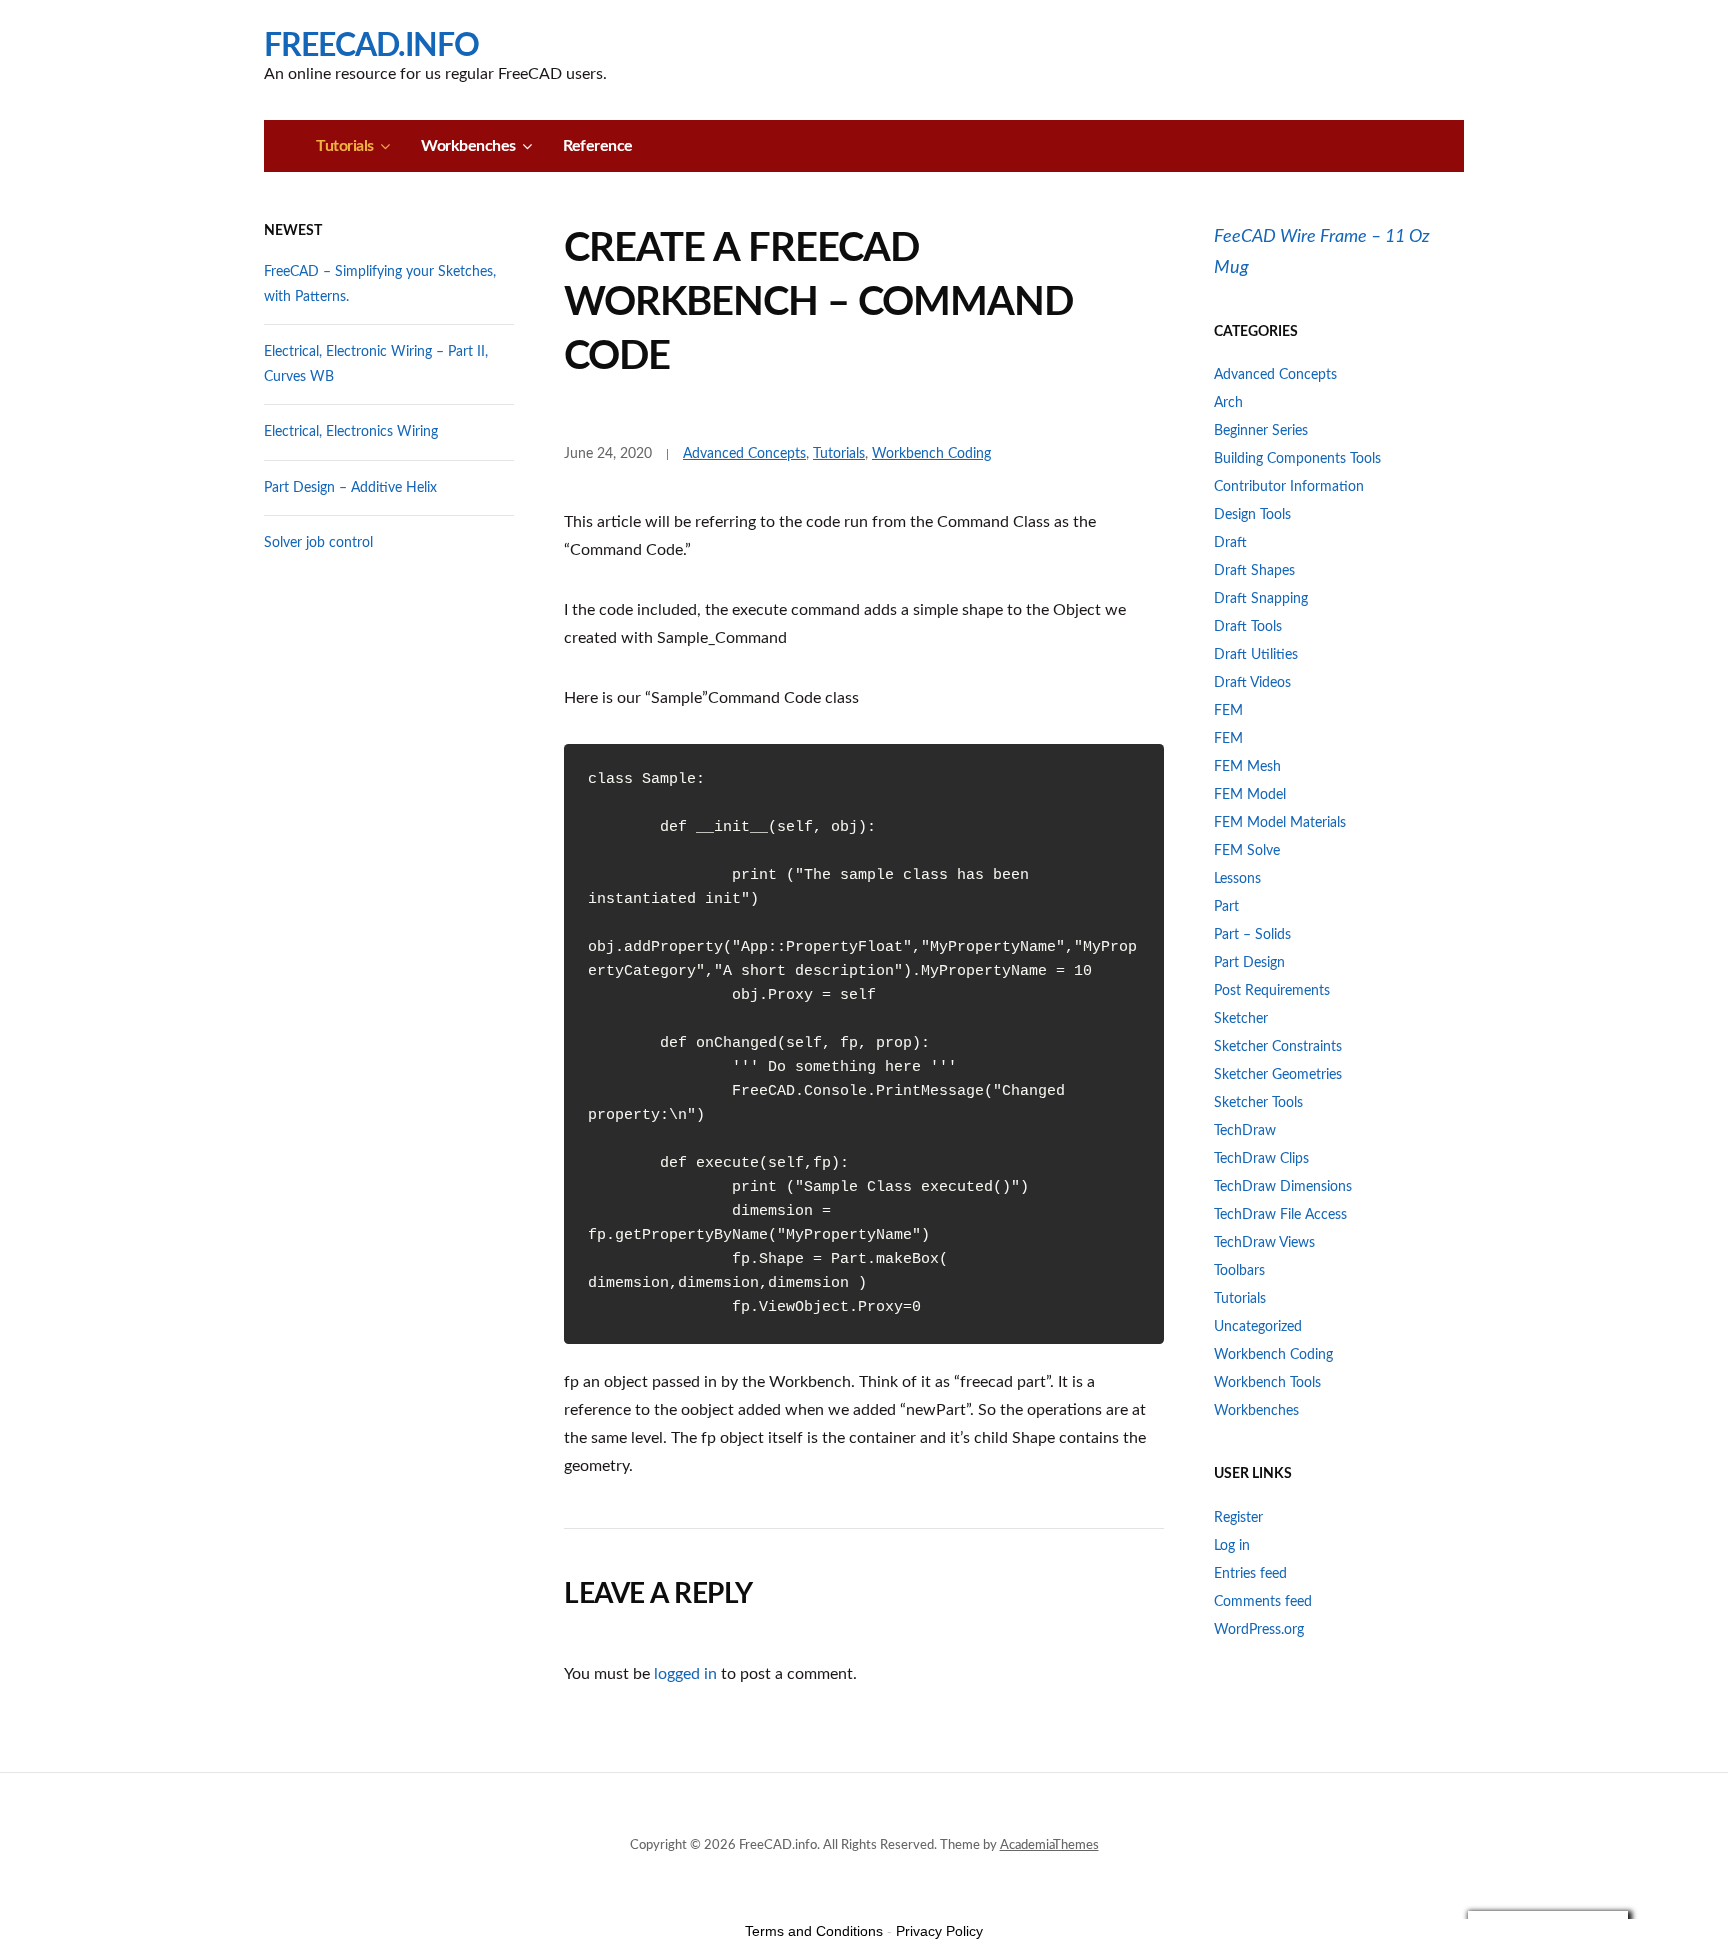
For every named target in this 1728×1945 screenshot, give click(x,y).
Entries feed (1250, 1574)
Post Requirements (1272, 991)
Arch (1228, 403)
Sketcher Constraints (1278, 1047)
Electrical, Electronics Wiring (351, 432)
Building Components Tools (1297, 459)
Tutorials (345, 146)
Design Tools (1252, 515)
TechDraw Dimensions (1283, 1187)
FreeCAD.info (371, 46)
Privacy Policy (939, 1931)
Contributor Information (1289, 487)
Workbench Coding (931, 454)
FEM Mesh (1247, 767)
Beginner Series (1261, 431)
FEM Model (1250, 795)
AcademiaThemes (1049, 1845)
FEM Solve (1247, 851)
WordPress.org (1259, 1630)
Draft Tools (1248, 627)
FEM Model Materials (1280, 823)
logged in (685, 1674)
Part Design (1249, 963)
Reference (598, 146)
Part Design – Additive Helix (350, 488)
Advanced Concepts (744, 454)
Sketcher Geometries (1278, 1075)
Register (1238, 1518)
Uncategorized (1258, 1327)
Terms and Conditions (814, 1931)
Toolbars (1239, 1271)
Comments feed (1263, 1602)
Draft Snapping (1261, 599)
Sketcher (1241, 1019)
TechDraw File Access (1280, 1215)
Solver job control (318, 543)
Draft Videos (1252, 683)
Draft (1230, 543)
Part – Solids (1252, 935)
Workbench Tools (1267, 1383)
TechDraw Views (1264, 1243)
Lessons (1237, 879)
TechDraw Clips (1261, 1159)
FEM (1228, 711)
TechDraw (1245, 1131)
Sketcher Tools (1258, 1103)
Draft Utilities (1256, 655)
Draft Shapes (1254, 571)
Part (1226, 907)
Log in (1232, 1546)
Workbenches (468, 146)
